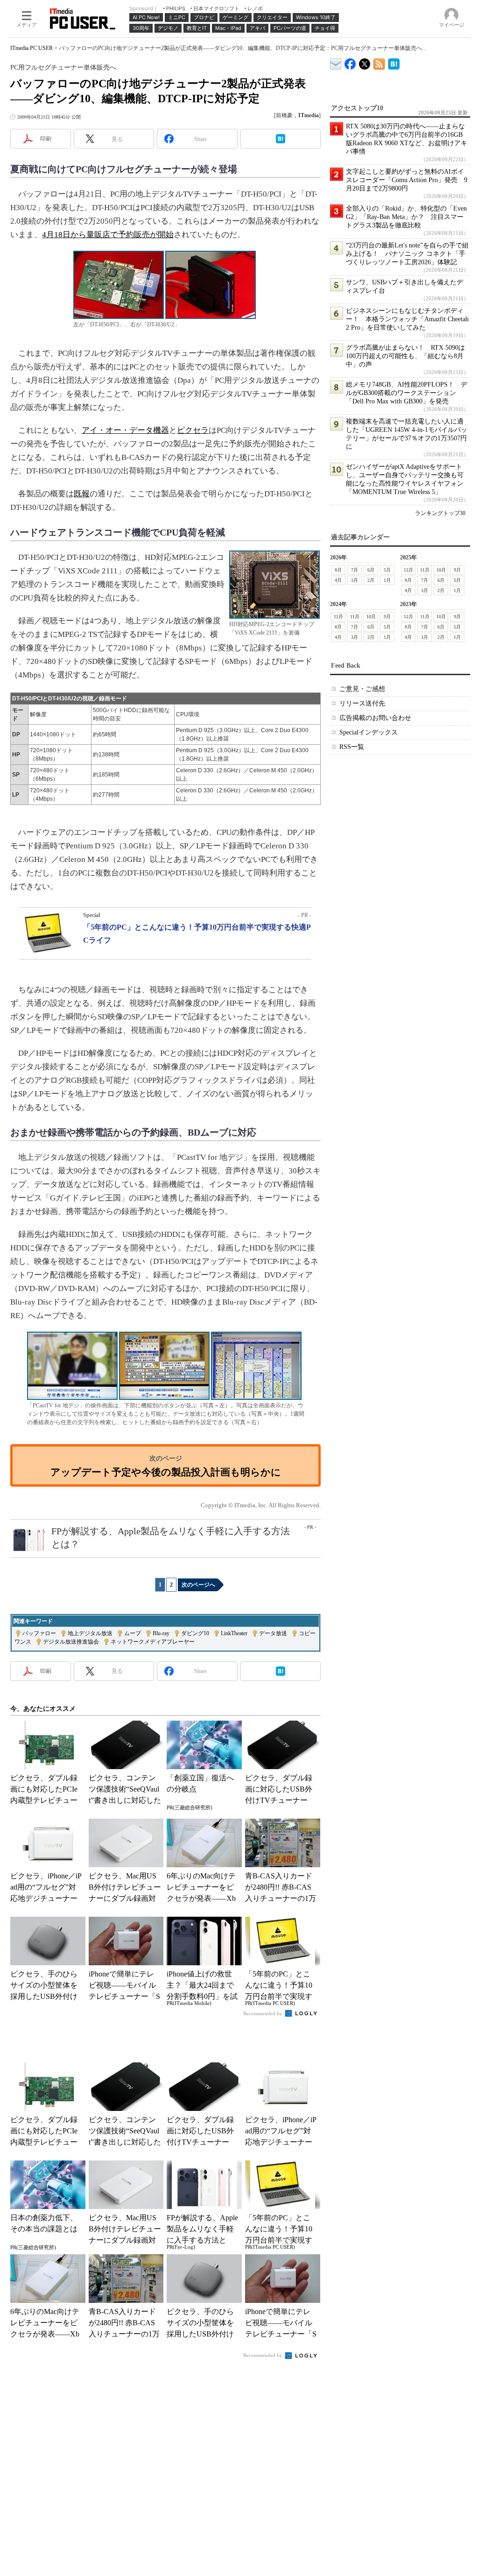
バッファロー (39, 1633)
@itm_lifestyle (365, 62)
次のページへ (198, 1585)
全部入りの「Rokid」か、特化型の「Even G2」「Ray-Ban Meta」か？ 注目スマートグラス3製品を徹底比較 (406, 217)
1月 (387, 580)
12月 (408, 570)
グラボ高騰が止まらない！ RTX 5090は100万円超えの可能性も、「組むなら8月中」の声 (405, 356)
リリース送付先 (362, 703)
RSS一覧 (352, 747)
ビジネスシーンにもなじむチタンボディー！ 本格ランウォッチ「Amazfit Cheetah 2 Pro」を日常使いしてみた (407, 319)
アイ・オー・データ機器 (125, 430)
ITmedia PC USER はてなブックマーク (394, 62)
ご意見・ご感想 (362, 689)
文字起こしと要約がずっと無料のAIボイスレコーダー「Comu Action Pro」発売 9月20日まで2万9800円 (407, 180)
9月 (457, 570)
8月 (338, 570)
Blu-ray (161, 1633)
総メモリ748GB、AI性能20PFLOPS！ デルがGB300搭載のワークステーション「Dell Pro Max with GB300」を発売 (407, 393)
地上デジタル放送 (90, 1633)
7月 (355, 570)
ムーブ (133, 1633)
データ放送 (273, 1633)
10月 (441, 570)
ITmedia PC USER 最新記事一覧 (379, 62)
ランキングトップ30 (440, 513)
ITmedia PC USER (32, 48)
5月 (387, 570)
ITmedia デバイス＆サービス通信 (336, 62)
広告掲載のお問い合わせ (375, 718)
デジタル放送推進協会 (71, 1642)
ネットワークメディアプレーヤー (153, 1642)
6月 (371, 570)
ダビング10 (195, 1633)
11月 (425, 570)
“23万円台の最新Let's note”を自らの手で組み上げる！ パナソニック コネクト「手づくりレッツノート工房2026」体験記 (407, 254)
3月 (355, 580)
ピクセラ (193, 430)
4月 (338, 580)
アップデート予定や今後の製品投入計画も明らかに (166, 1472)
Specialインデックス (369, 732)
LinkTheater (234, 1633)
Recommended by (264, 2013)
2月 (371, 580)
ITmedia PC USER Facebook (350, 62)
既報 (82, 494)
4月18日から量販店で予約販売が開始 (108, 235)
